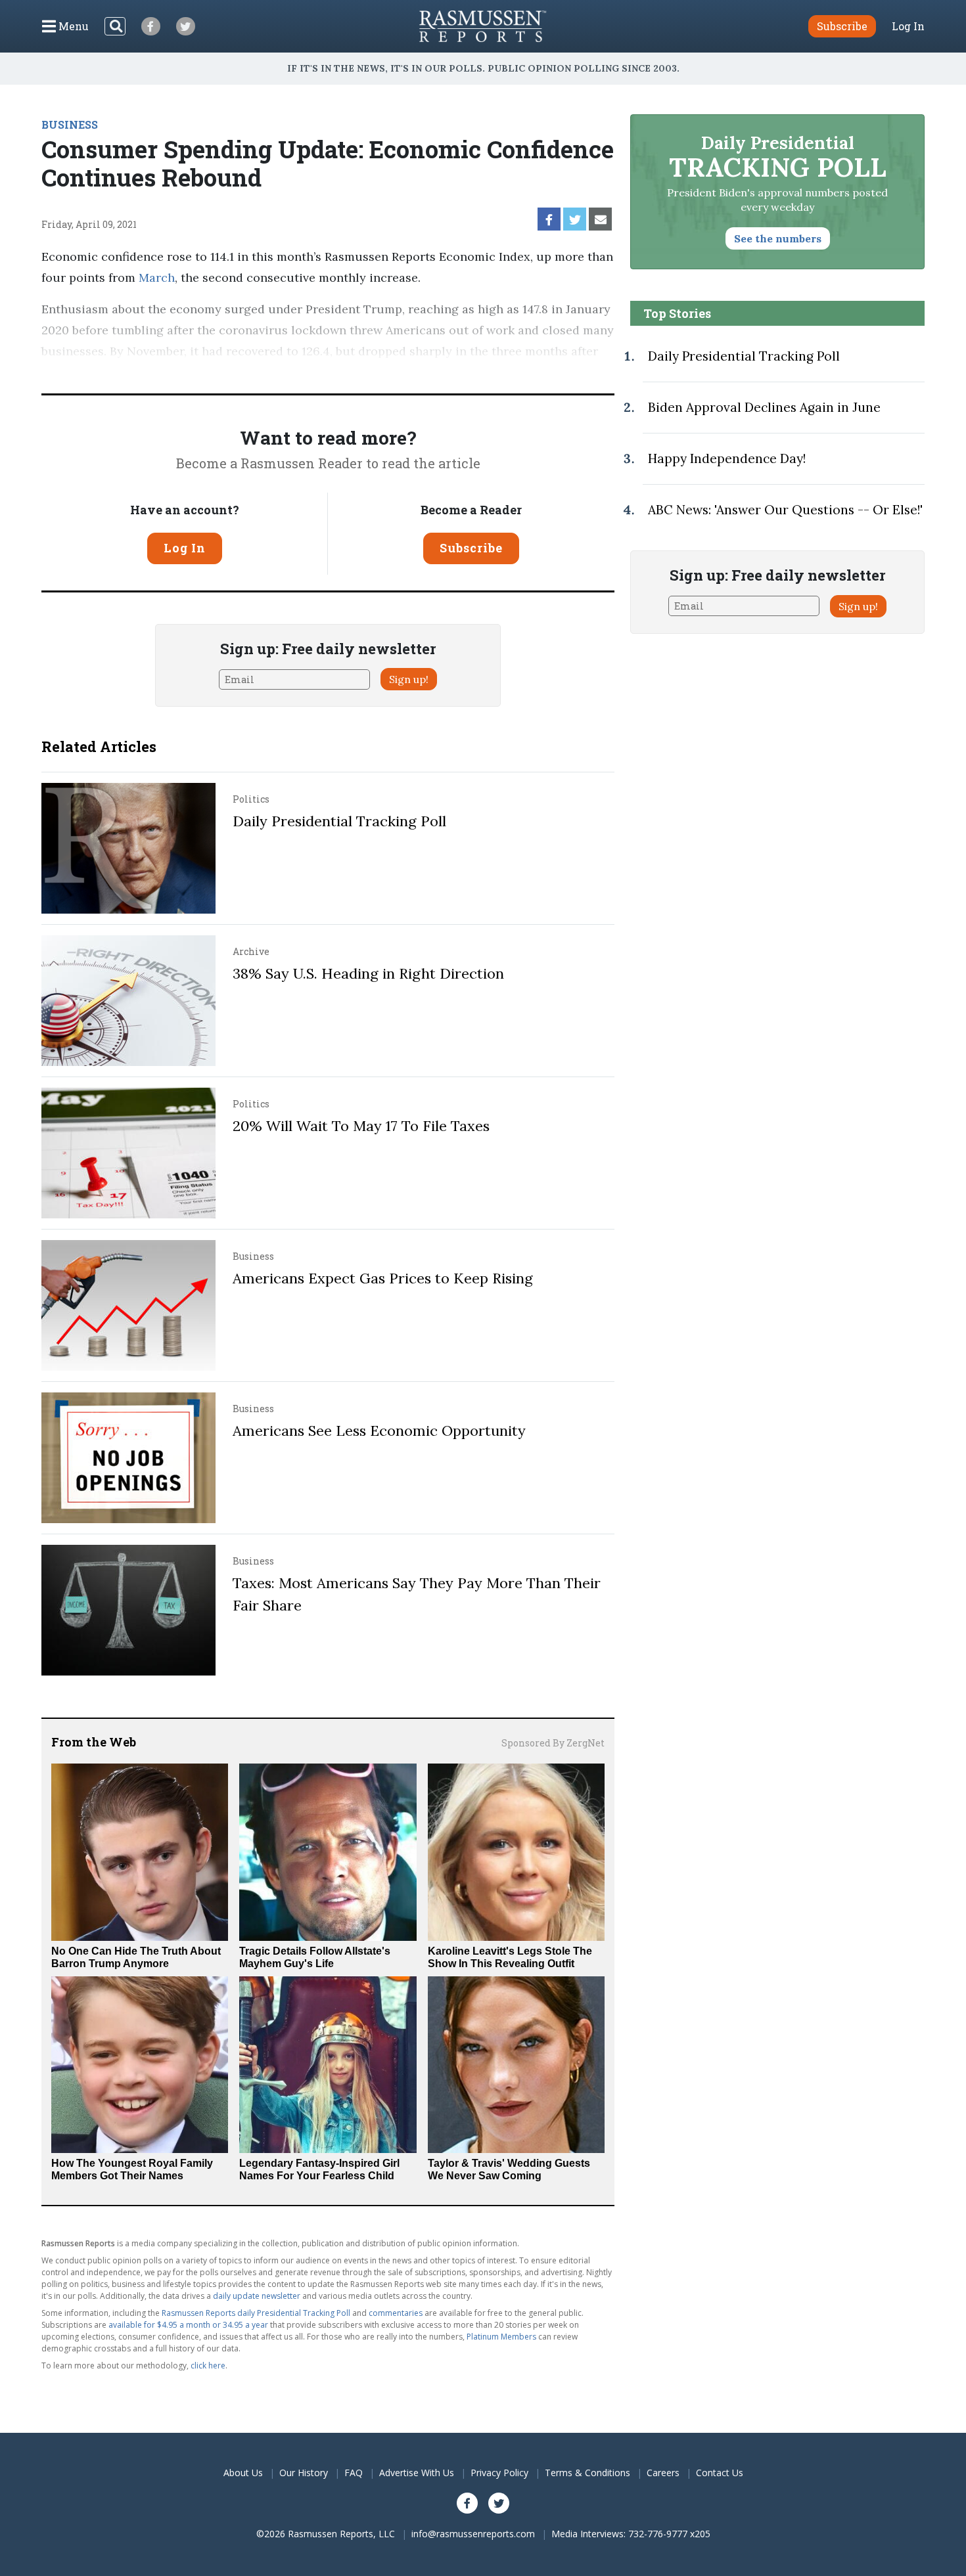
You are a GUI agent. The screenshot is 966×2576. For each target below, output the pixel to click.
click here (208, 2365)
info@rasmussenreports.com (473, 2534)
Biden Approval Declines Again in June (764, 407)
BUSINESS (70, 124)
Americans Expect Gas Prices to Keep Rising (383, 1278)
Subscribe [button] (842, 26)
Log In (908, 26)
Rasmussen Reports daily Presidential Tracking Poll (256, 2313)
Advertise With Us (417, 2473)
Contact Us (720, 2473)
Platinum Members (501, 2337)
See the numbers (778, 238)
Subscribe (471, 548)
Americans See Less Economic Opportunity (379, 1431)
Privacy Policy (499, 2473)
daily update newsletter (257, 2296)
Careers (663, 2473)
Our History (304, 2473)
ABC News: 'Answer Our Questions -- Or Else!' (785, 510)
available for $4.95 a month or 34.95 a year (188, 2325)
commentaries (396, 2313)
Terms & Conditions (587, 2473)
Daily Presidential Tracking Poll (339, 821)
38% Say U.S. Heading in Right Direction (368, 973)
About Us (243, 2473)
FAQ (354, 2473)
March (157, 278)
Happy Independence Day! (727, 458)
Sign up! (409, 679)
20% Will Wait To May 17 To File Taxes (361, 1126)
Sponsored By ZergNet (553, 1743)
